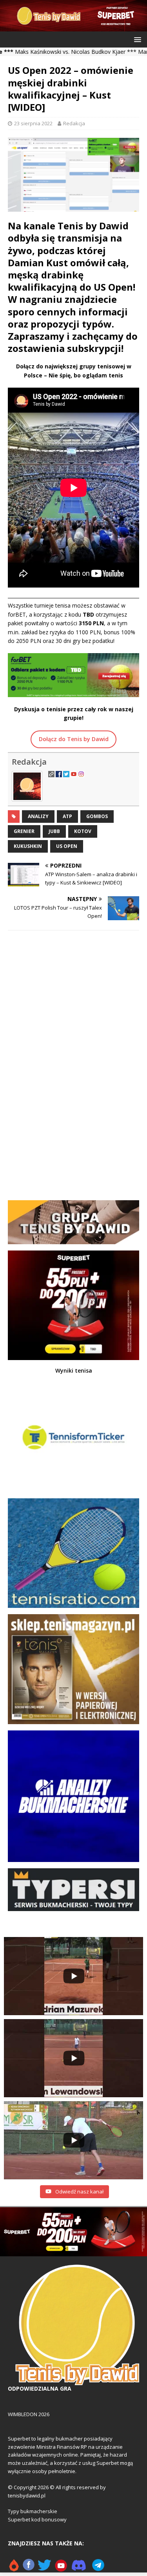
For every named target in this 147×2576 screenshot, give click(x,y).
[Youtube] (61, 2568)
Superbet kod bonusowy (37, 2519)
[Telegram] (98, 2568)
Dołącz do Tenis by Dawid (74, 739)
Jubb (54, 831)
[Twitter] (44, 2568)
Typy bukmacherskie (33, 2511)
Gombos (97, 816)
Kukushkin (28, 846)
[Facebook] (29, 2568)
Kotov (83, 831)
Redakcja (74, 123)
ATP (67, 816)
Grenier (24, 831)
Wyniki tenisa (74, 1370)
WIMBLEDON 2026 (29, 2414)
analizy (38, 816)
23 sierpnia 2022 (33, 123)
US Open (67, 846)
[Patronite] (14, 2568)
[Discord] (79, 2568)
